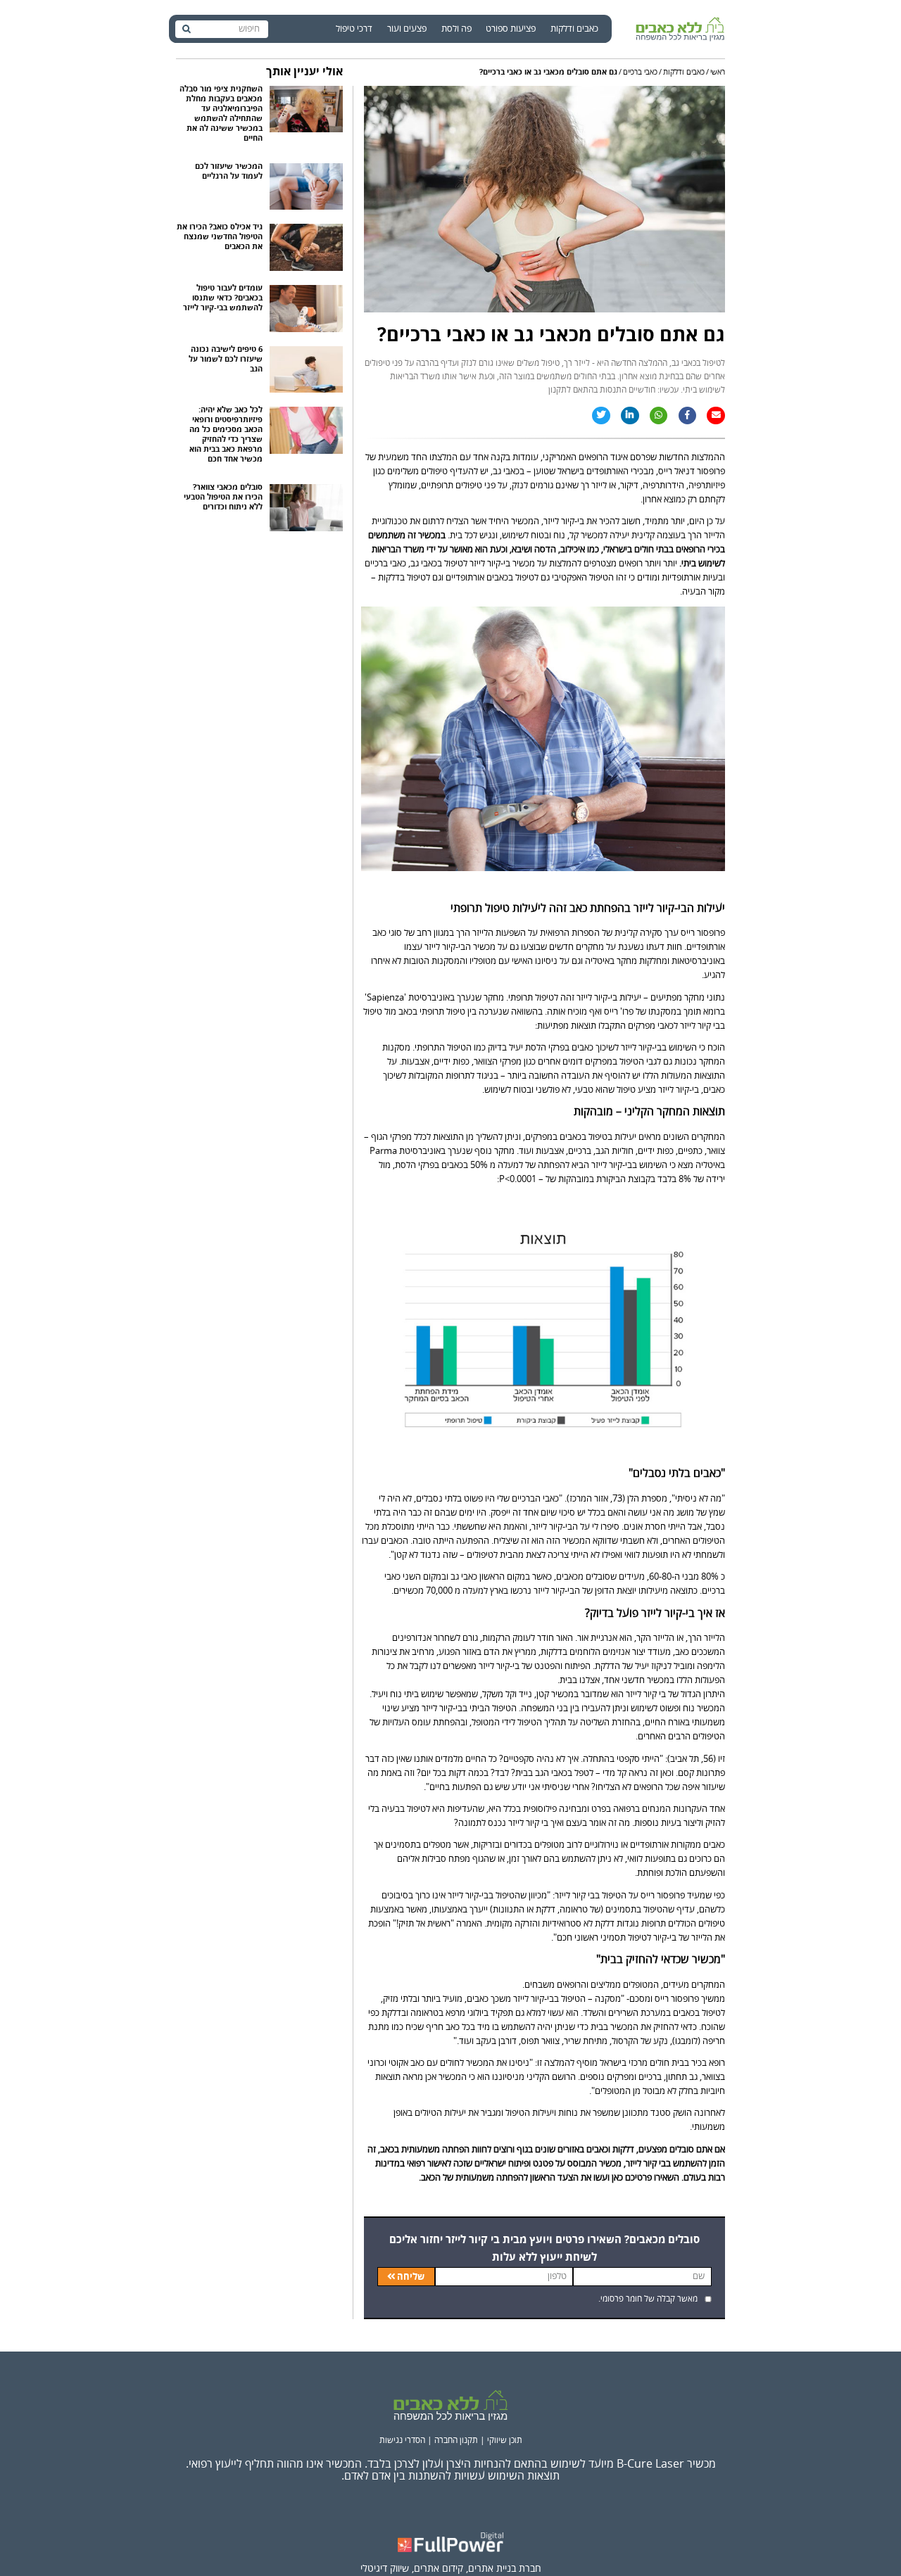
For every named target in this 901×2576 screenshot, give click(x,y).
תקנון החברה (456, 2441)
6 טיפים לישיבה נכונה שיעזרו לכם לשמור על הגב (226, 360)
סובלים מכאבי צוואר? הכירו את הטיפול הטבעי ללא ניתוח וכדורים (223, 497)
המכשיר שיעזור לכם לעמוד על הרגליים (229, 172)
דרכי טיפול (354, 29)
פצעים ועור (407, 29)
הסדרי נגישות (402, 2441)
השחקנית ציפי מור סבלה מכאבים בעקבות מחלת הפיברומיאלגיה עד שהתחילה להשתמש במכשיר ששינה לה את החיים (221, 114)
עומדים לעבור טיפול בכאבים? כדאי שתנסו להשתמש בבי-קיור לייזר (223, 298)
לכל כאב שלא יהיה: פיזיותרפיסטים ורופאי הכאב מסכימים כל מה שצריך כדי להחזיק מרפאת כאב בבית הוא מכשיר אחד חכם (226, 435)
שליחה (411, 2277)
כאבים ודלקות (574, 29)
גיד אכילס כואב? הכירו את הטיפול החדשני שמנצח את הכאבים (220, 237)
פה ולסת (456, 29)
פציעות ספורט (511, 29)
